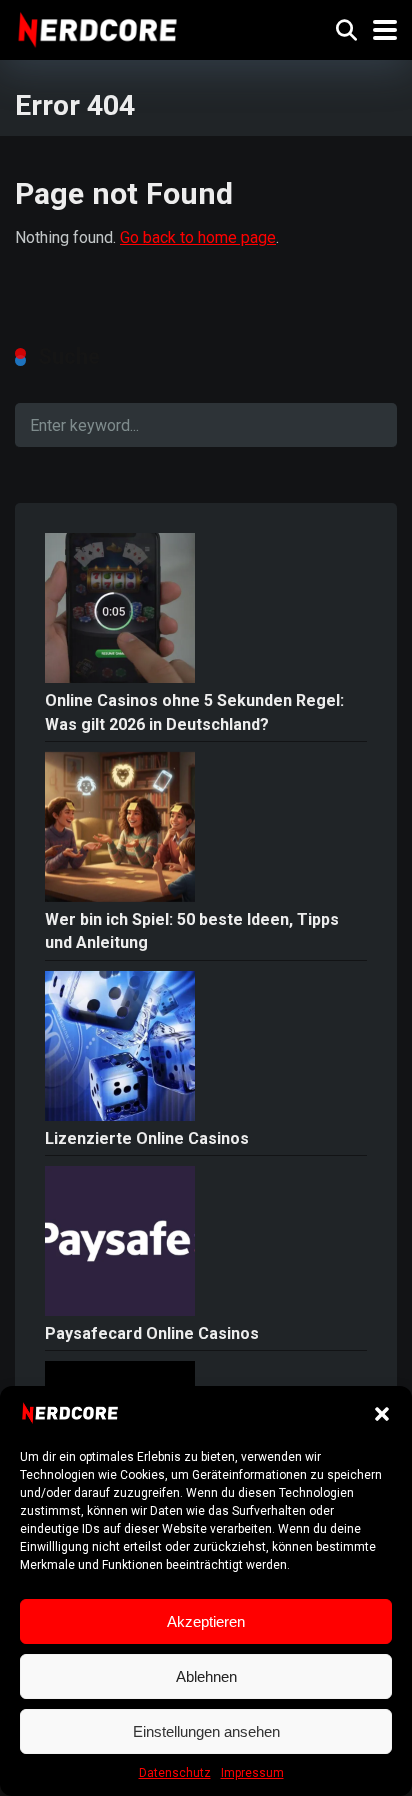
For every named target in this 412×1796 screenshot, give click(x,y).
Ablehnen (206, 1676)
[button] (382, 1414)
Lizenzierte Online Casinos (147, 1138)
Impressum (252, 1773)
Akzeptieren (206, 1621)
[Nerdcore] (97, 27)
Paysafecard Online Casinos (152, 1333)
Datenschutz (175, 1773)
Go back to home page (198, 237)
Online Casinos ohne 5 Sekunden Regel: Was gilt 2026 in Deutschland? (194, 712)
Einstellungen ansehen (206, 1731)
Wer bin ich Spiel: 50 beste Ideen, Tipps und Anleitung (192, 931)
